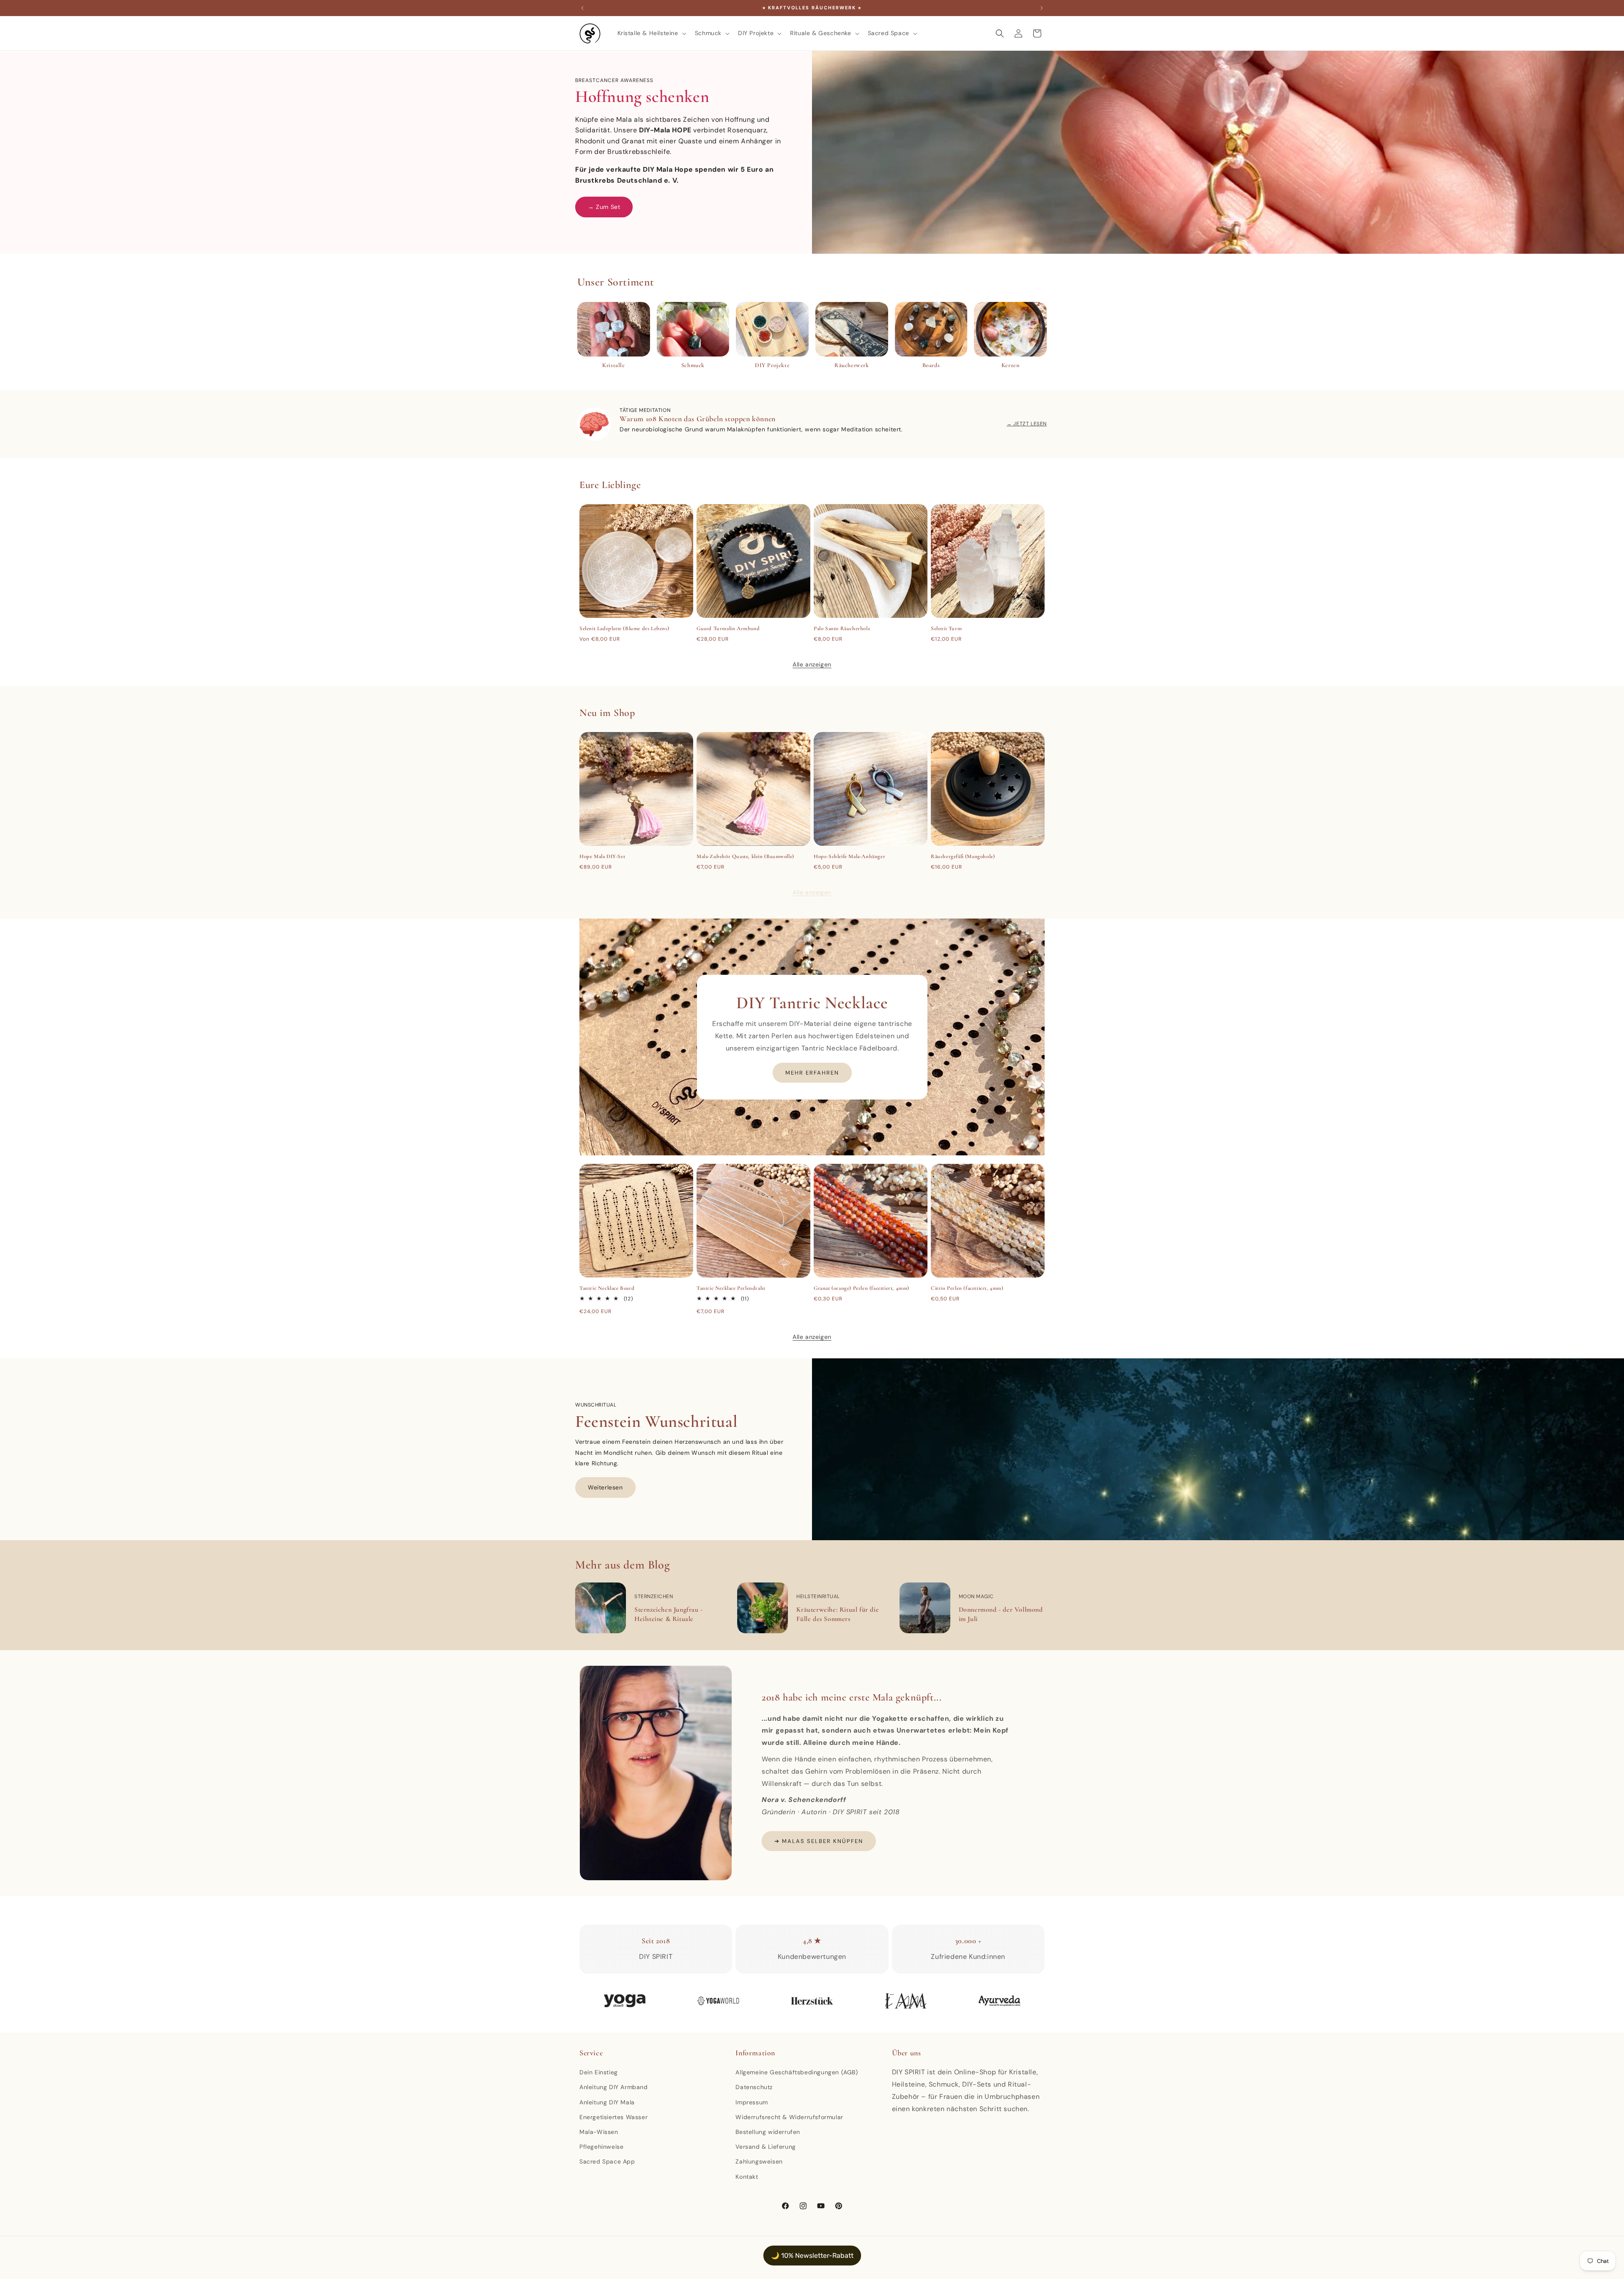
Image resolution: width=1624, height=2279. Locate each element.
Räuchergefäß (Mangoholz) (963, 856)
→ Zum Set (604, 207)
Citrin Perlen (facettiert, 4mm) (967, 1288)
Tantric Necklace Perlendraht (731, 1288)
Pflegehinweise (601, 2147)
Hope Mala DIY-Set (602, 856)
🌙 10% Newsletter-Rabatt (812, 2256)
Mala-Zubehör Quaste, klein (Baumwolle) (745, 856)
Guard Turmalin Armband (728, 628)
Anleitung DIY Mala (607, 2102)
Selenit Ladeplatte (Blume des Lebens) (624, 628)
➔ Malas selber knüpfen (819, 1841)
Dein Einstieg (599, 2072)
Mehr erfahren (812, 1073)
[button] (651, 33)
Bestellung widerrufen (768, 2132)
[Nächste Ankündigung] (1042, 8)
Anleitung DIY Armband (614, 2087)
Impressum (752, 2102)
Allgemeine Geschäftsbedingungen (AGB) (797, 2072)
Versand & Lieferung (765, 2147)
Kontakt (747, 2177)
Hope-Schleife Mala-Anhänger (849, 856)
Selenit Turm (946, 628)
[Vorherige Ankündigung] (582, 8)
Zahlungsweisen (759, 2161)
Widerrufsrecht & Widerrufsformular (789, 2117)
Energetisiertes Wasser (613, 2117)
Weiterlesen (605, 1487)
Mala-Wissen (599, 2132)
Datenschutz (754, 2087)
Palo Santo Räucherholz (842, 628)
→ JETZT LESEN (1027, 424)
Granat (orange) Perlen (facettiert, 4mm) (861, 1288)
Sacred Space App (607, 2161)
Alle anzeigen (812, 664)
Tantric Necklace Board (607, 1288)
